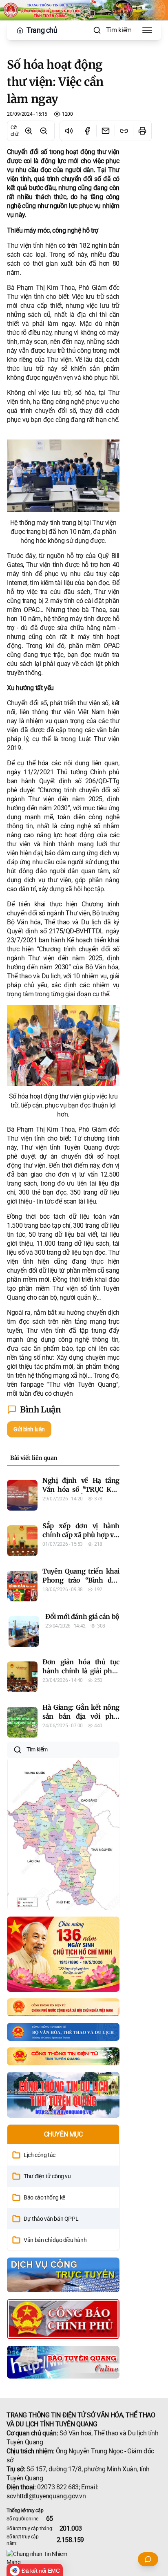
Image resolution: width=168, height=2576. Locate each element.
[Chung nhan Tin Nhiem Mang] (84, 2558)
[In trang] (142, 131)
